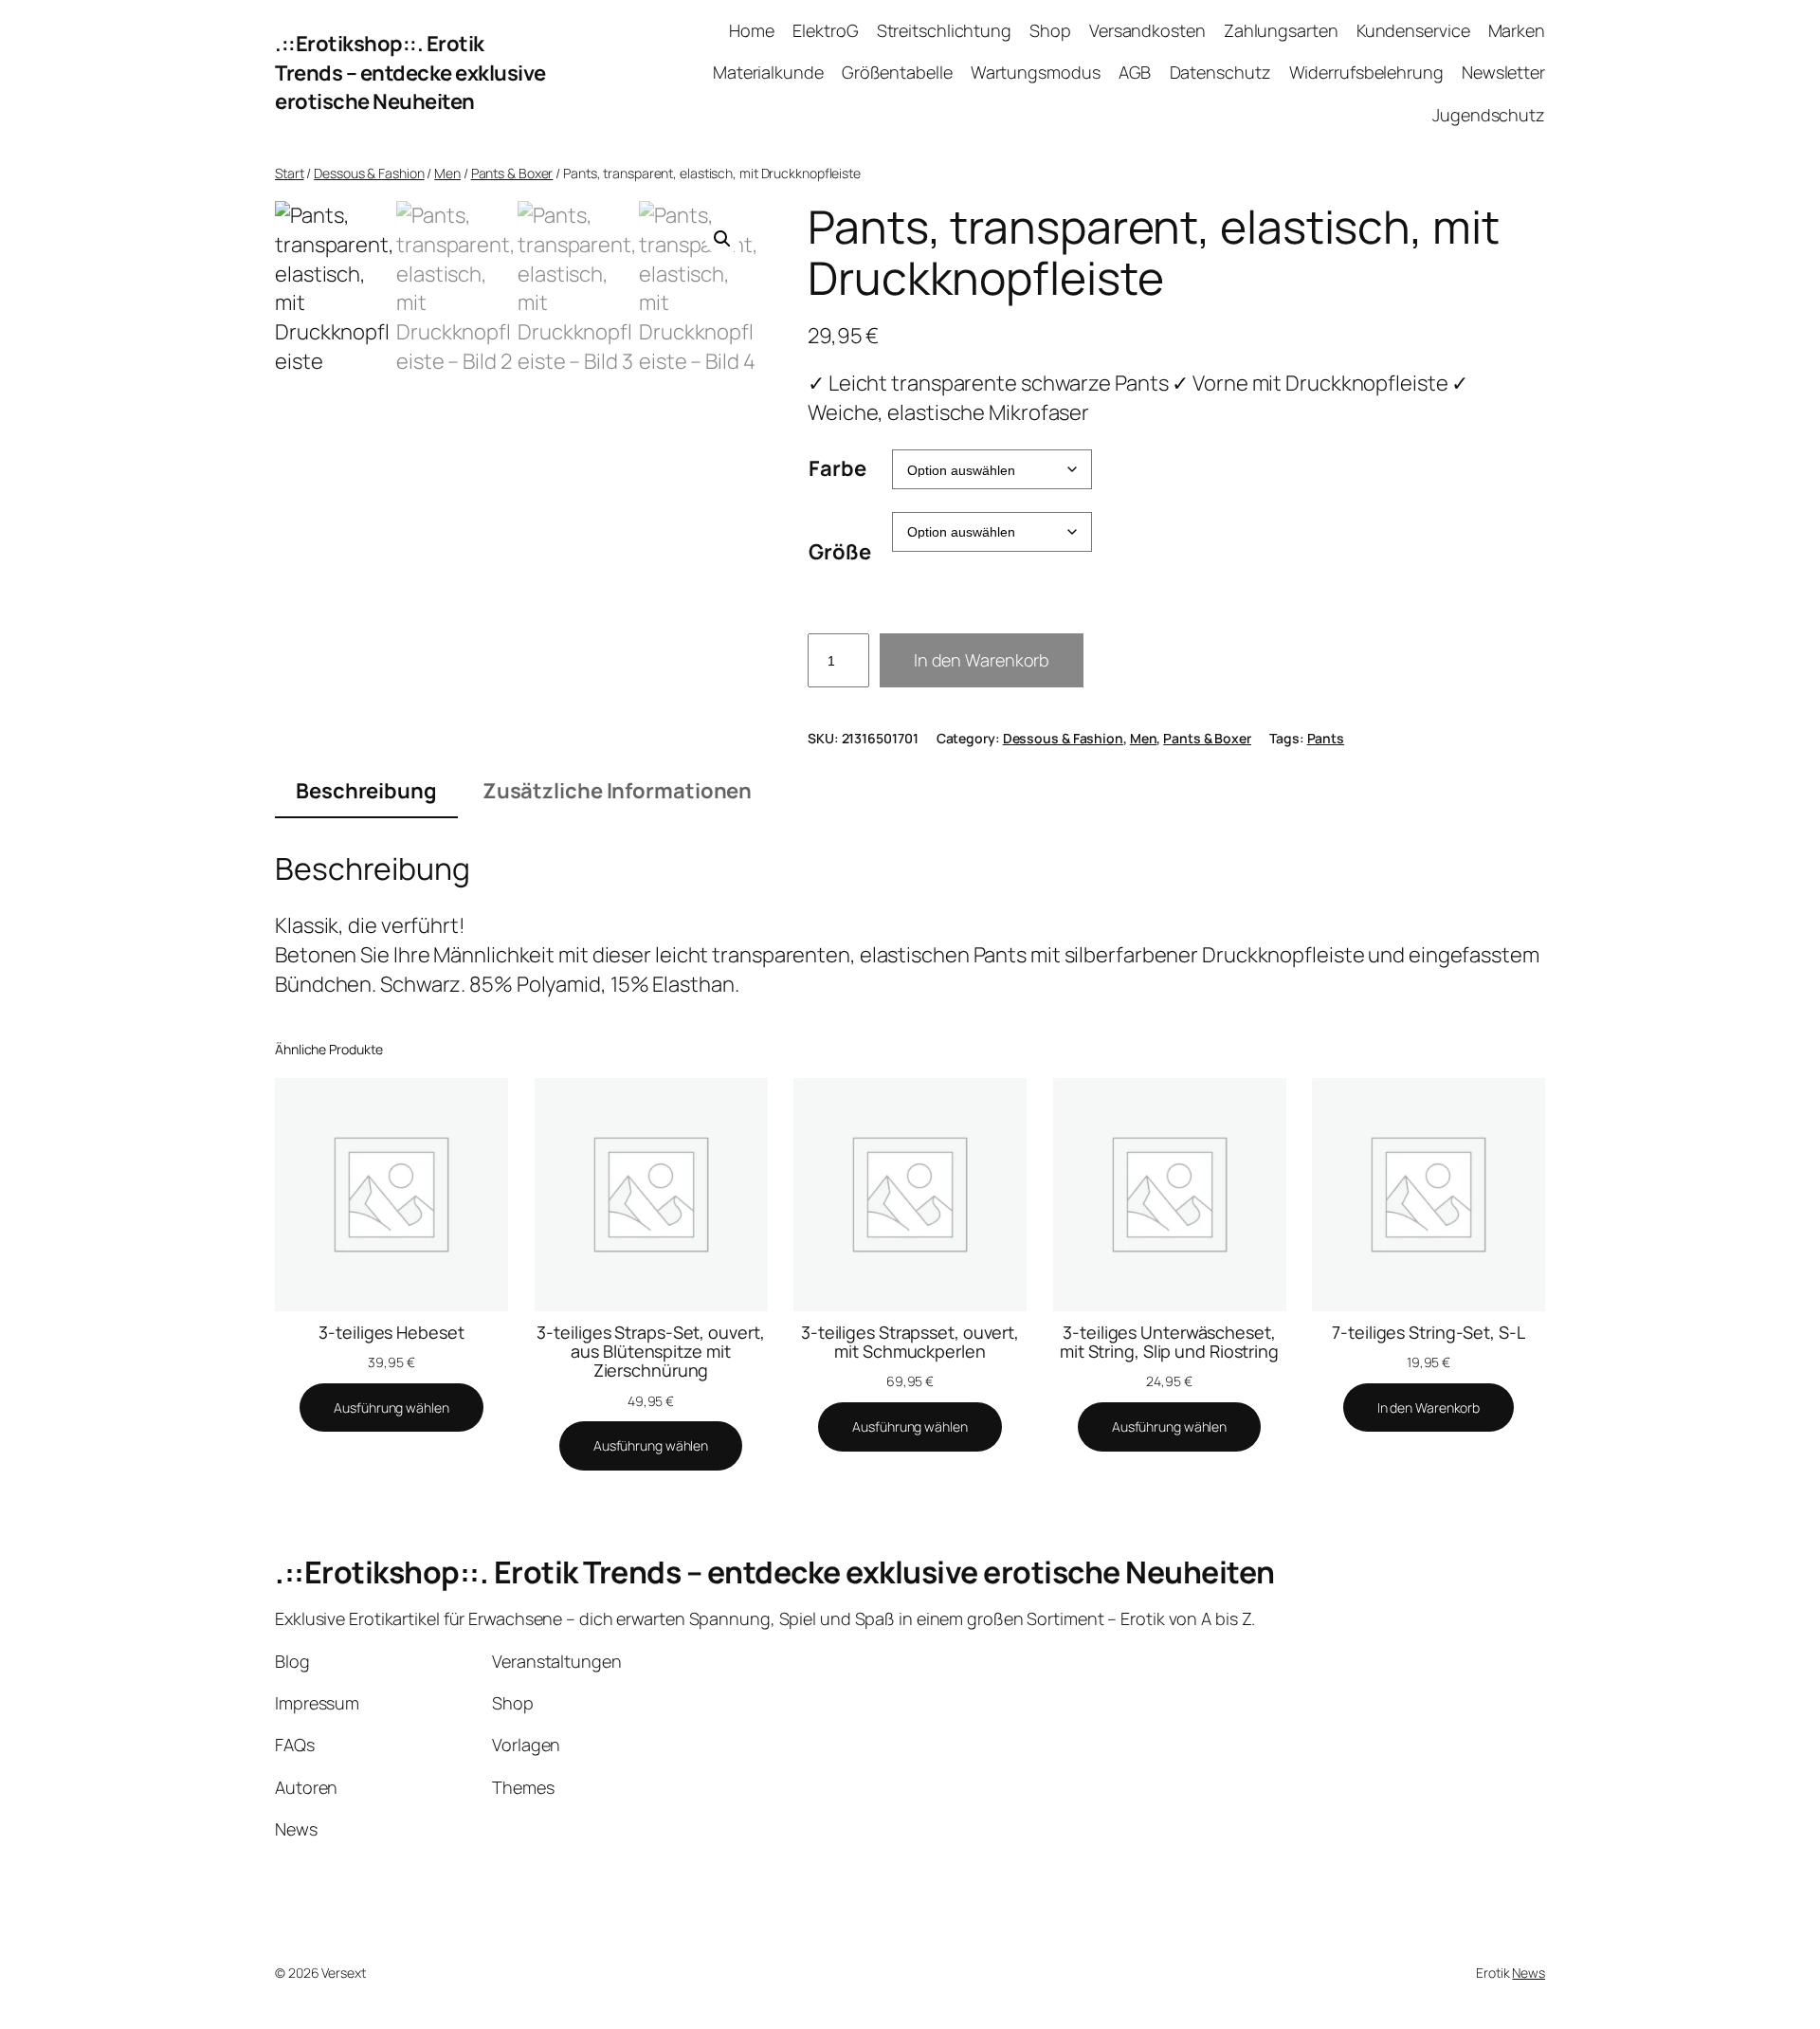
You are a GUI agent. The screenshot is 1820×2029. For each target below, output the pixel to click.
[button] (722, 239)
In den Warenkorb (982, 660)
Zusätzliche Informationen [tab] (618, 791)
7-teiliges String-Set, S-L (1428, 1332)
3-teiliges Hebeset (391, 1332)
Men (447, 173)
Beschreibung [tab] (366, 791)
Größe (840, 552)
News (1529, 1973)
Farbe (837, 468)
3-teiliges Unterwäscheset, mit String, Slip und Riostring (1169, 1342)
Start (290, 173)
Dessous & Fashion (369, 173)
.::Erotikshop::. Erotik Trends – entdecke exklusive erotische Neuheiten (410, 73)
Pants (1326, 738)
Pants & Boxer (512, 173)
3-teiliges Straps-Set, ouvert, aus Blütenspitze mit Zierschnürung (650, 1352)
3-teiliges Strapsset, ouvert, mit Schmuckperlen (910, 1342)
